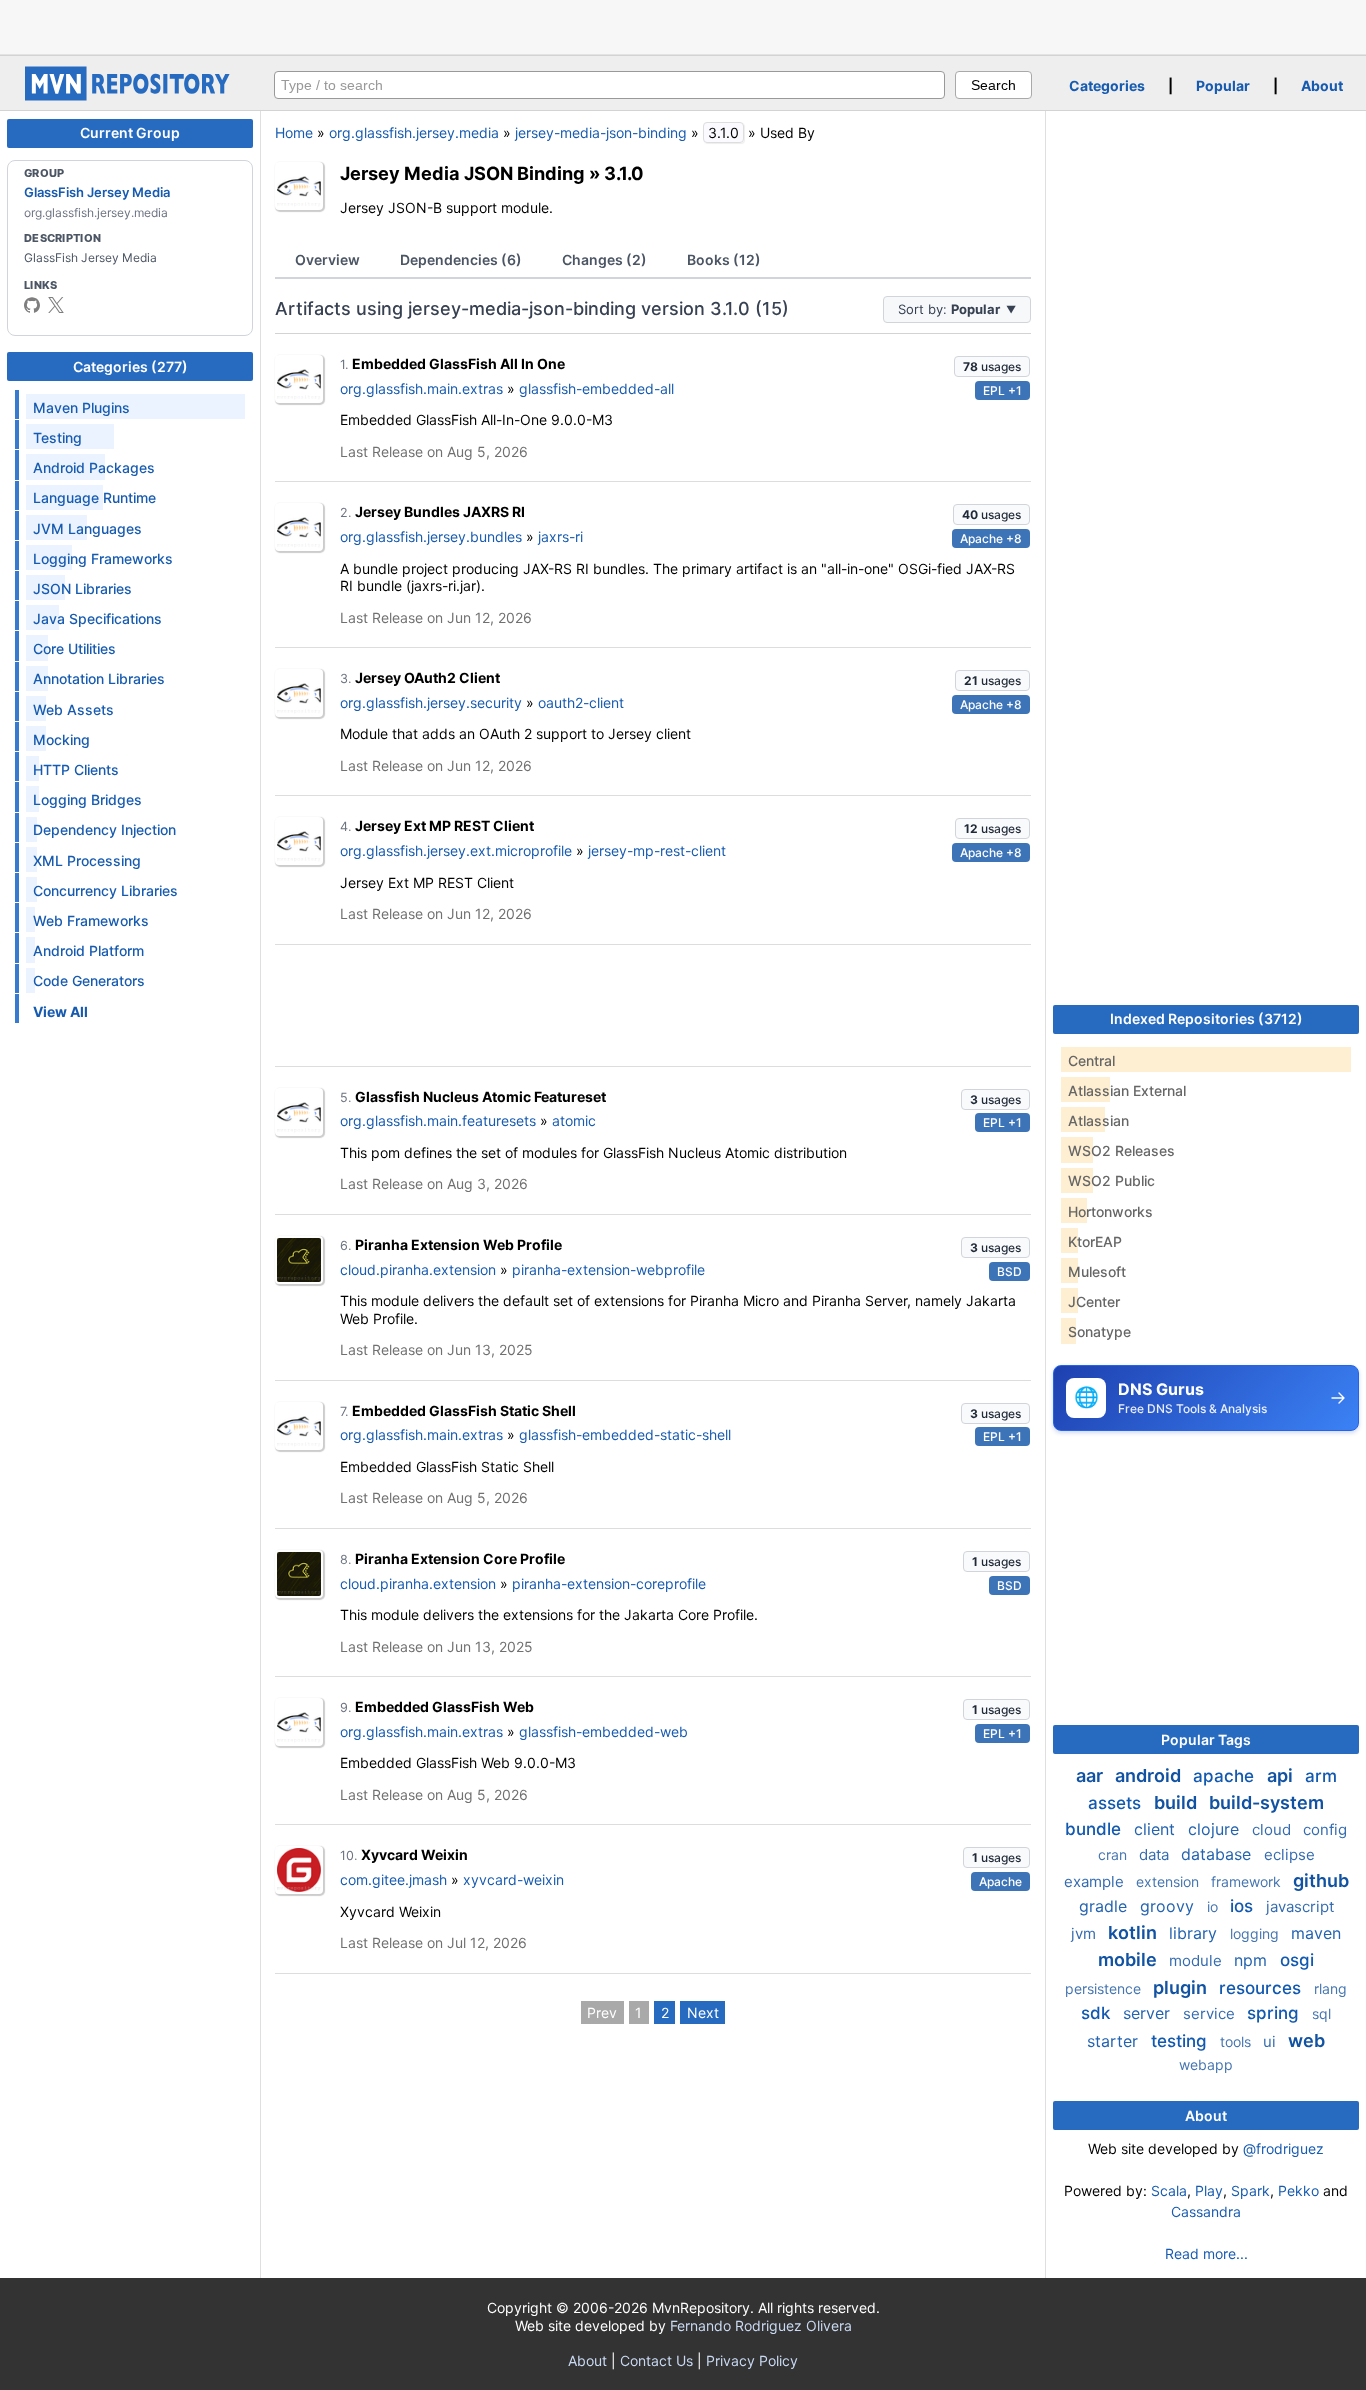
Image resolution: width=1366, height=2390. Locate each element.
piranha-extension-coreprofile (609, 1583)
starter (1115, 2041)
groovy (1169, 1906)
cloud (1273, 1829)
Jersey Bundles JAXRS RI (440, 511)
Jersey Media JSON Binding (462, 173)
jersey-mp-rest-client (657, 850)
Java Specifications (97, 618)
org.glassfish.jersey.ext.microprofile (456, 850)
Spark (1250, 2190)
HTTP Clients (76, 769)
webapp (1206, 2064)
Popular (1223, 85)
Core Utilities (74, 648)
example (1096, 1881)
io (1214, 1906)
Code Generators (89, 980)
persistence (1105, 1988)
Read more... (1206, 2253)
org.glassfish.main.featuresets (438, 1120)
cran (1114, 1854)
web (1306, 2040)
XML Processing (87, 860)
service (1211, 2013)
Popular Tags (1206, 1739)
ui (1271, 2041)
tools (1237, 2041)
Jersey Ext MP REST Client (444, 825)
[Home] (130, 95)
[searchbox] (609, 85)
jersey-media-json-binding (601, 132)
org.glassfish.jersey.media (414, 132)
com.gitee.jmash (393, 1879)
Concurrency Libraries (105, 890)
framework (1248, 1881)
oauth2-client (581, 702)
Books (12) (724, 259)
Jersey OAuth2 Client (427, 677)
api (1282, 1775)
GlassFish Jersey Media (97, 192)
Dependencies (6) (461, 259)
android (1150, 1775)
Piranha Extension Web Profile (458, 1244)
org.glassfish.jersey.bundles (431, 536)
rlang (1330, 1988)
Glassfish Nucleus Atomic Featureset (480, 1096)
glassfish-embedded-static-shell (625, 1434)
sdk (1098, 2013)
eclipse (1289, 1854)
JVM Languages (87, 528)
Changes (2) (604, 259)
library (1195, 1933)
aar (1091, 1775)
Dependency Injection (104, 829)
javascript (1300, 1906)
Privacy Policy (752, 2360)
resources (1262, 1988)
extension (1169, 1881)
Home (294, 132)
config (1325, 1829)
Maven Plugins (81, 407)
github (1321, 1880)
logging (1256, 1933)
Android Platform (88, 950)
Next (703, 2012)
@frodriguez (1283, 2148)
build (1177, 1802)
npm (1253, 1960)
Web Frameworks (91, 920)
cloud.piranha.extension (418, 1269)
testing (1181, 2041)
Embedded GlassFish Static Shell (464, 1410)
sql (1321, 2013)
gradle (1105, 1906)
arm (1321, 1776)
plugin (1182, 1987)
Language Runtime (94, 497)
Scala (1169, 2190)
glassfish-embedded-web (603, 1731)
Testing (57, 437)
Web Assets (73, 709)
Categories (1107, 85)
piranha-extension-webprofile (608, 1269)
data (1156, 1854)
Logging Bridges (87, 799)
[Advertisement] (683, 25)
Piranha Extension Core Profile (460, 1558)
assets (1117, 1803)
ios (1244, 1906)
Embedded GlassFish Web (444, 1706)
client (1157, 1829)
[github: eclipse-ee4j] (32, 305)
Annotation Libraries (99, 678)
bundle (1095, 1829)
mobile (1129, 1959)
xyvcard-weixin (513, 1879)
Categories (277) (130, 366)
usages (992, 366)
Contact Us (656, 2360)
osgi (1297, 1960)
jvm (1085, 1933)
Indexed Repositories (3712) (1206, 1018)
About (1322, 85)
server (1149, 2013)
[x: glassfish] (56, 305)
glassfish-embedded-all (596, 388)
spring (1275, 2013)
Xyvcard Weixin (414, 1854)
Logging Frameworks (103, 558)
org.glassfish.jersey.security (431, 702)
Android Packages (94, 467)
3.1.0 (624, 173)
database (1218, 1854)
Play (1209, 2190)
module (1197, 1960)
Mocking (61, 739)
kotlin (1134, 1932)
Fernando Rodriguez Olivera (761, 2325)
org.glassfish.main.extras (421, 388)
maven (1316, 1933)
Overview (327, 259)
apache (1226, 1776)
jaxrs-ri (560, 536)
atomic (574, 1120)
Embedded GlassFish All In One (458, 363)
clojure (1216, 1829)
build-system (1266, 1802)
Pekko (1298, 2190)
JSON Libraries (82, 588)
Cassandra (1206, 2211)
